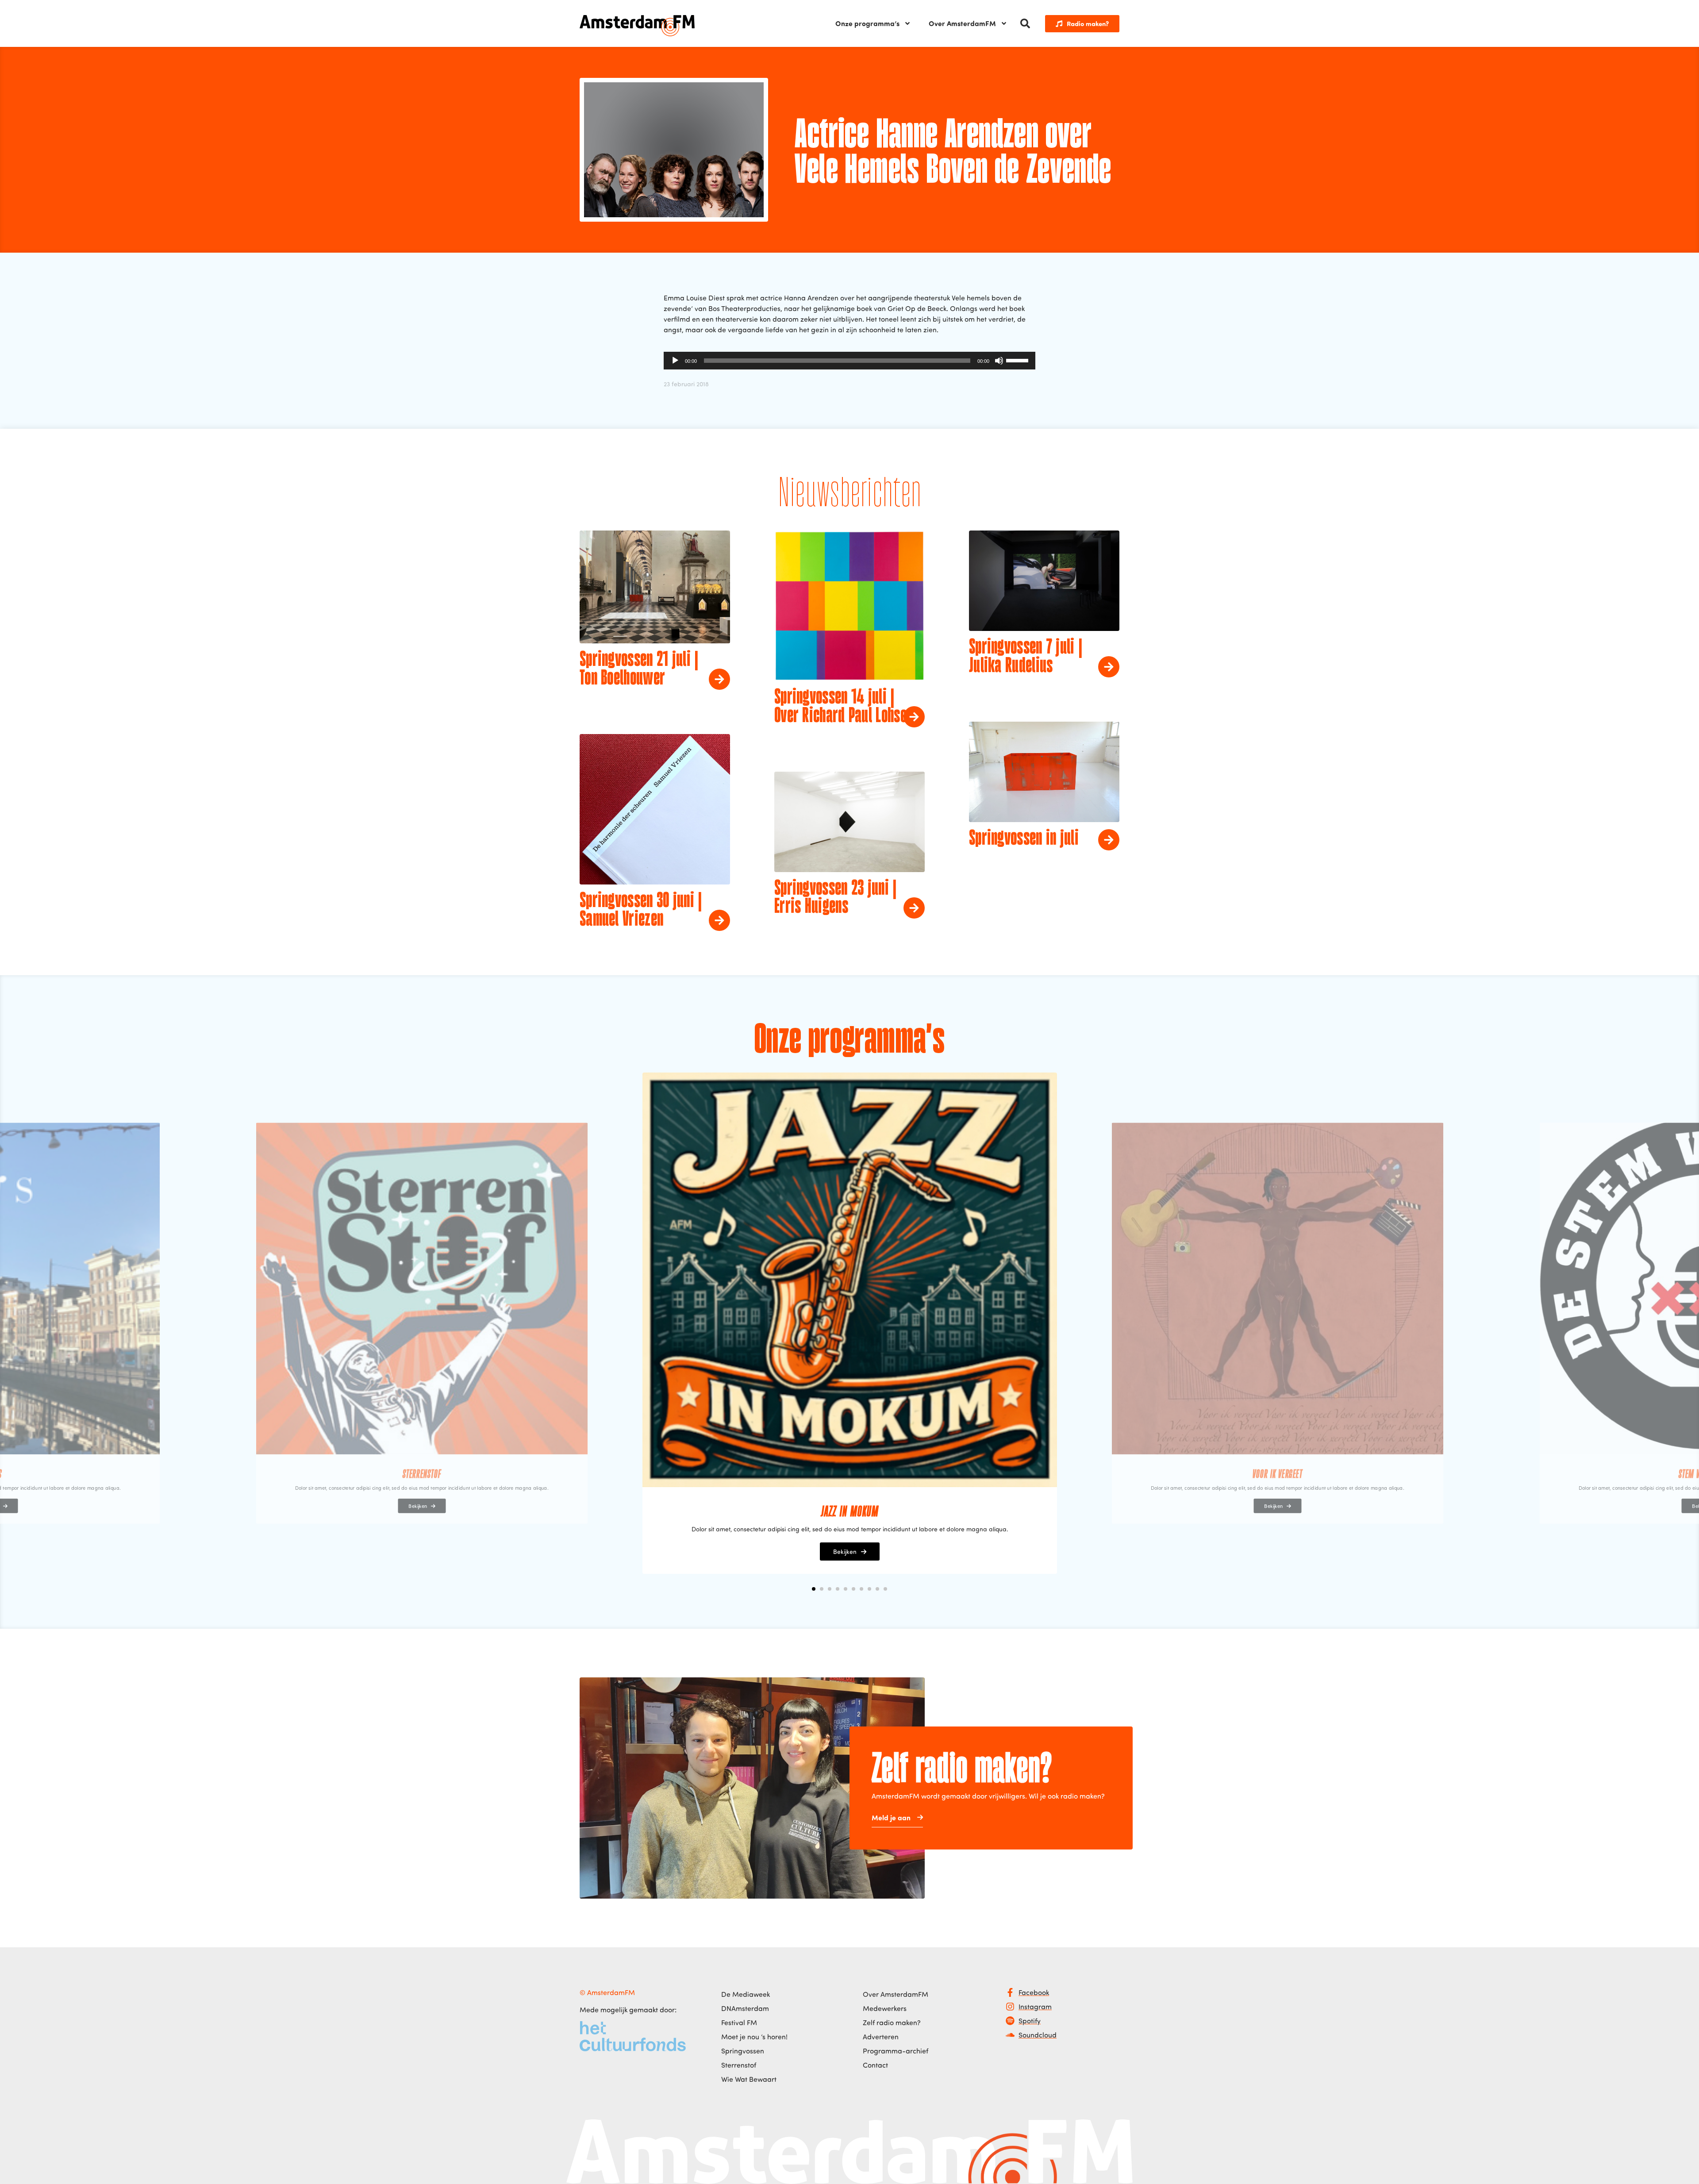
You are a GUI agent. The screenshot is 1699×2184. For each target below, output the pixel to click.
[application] (849, 361)
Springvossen (743, 2051)
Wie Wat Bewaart (749, 2079)
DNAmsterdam (745, 2008)
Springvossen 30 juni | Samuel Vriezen (641, 911)
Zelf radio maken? (892, 2023)
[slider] (1019, 360)
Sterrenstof (739, 2065)
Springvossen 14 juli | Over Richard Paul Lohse (840, 707)
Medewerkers (885, 2008)
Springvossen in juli (1024, 839)
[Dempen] (999, 361)
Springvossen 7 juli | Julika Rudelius (1026, 657)
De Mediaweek (746, 1994)
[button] (1025, 23)
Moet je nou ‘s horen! (754, 2037)
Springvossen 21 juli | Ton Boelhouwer (639, 669)
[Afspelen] (675, 361)
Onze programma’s (867, 23)
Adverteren (881, 2037)
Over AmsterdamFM (962, 23)
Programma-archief (896, 2051)
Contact (875, 2065)
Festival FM (739, 2023)
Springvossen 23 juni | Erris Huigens (836, 898)
